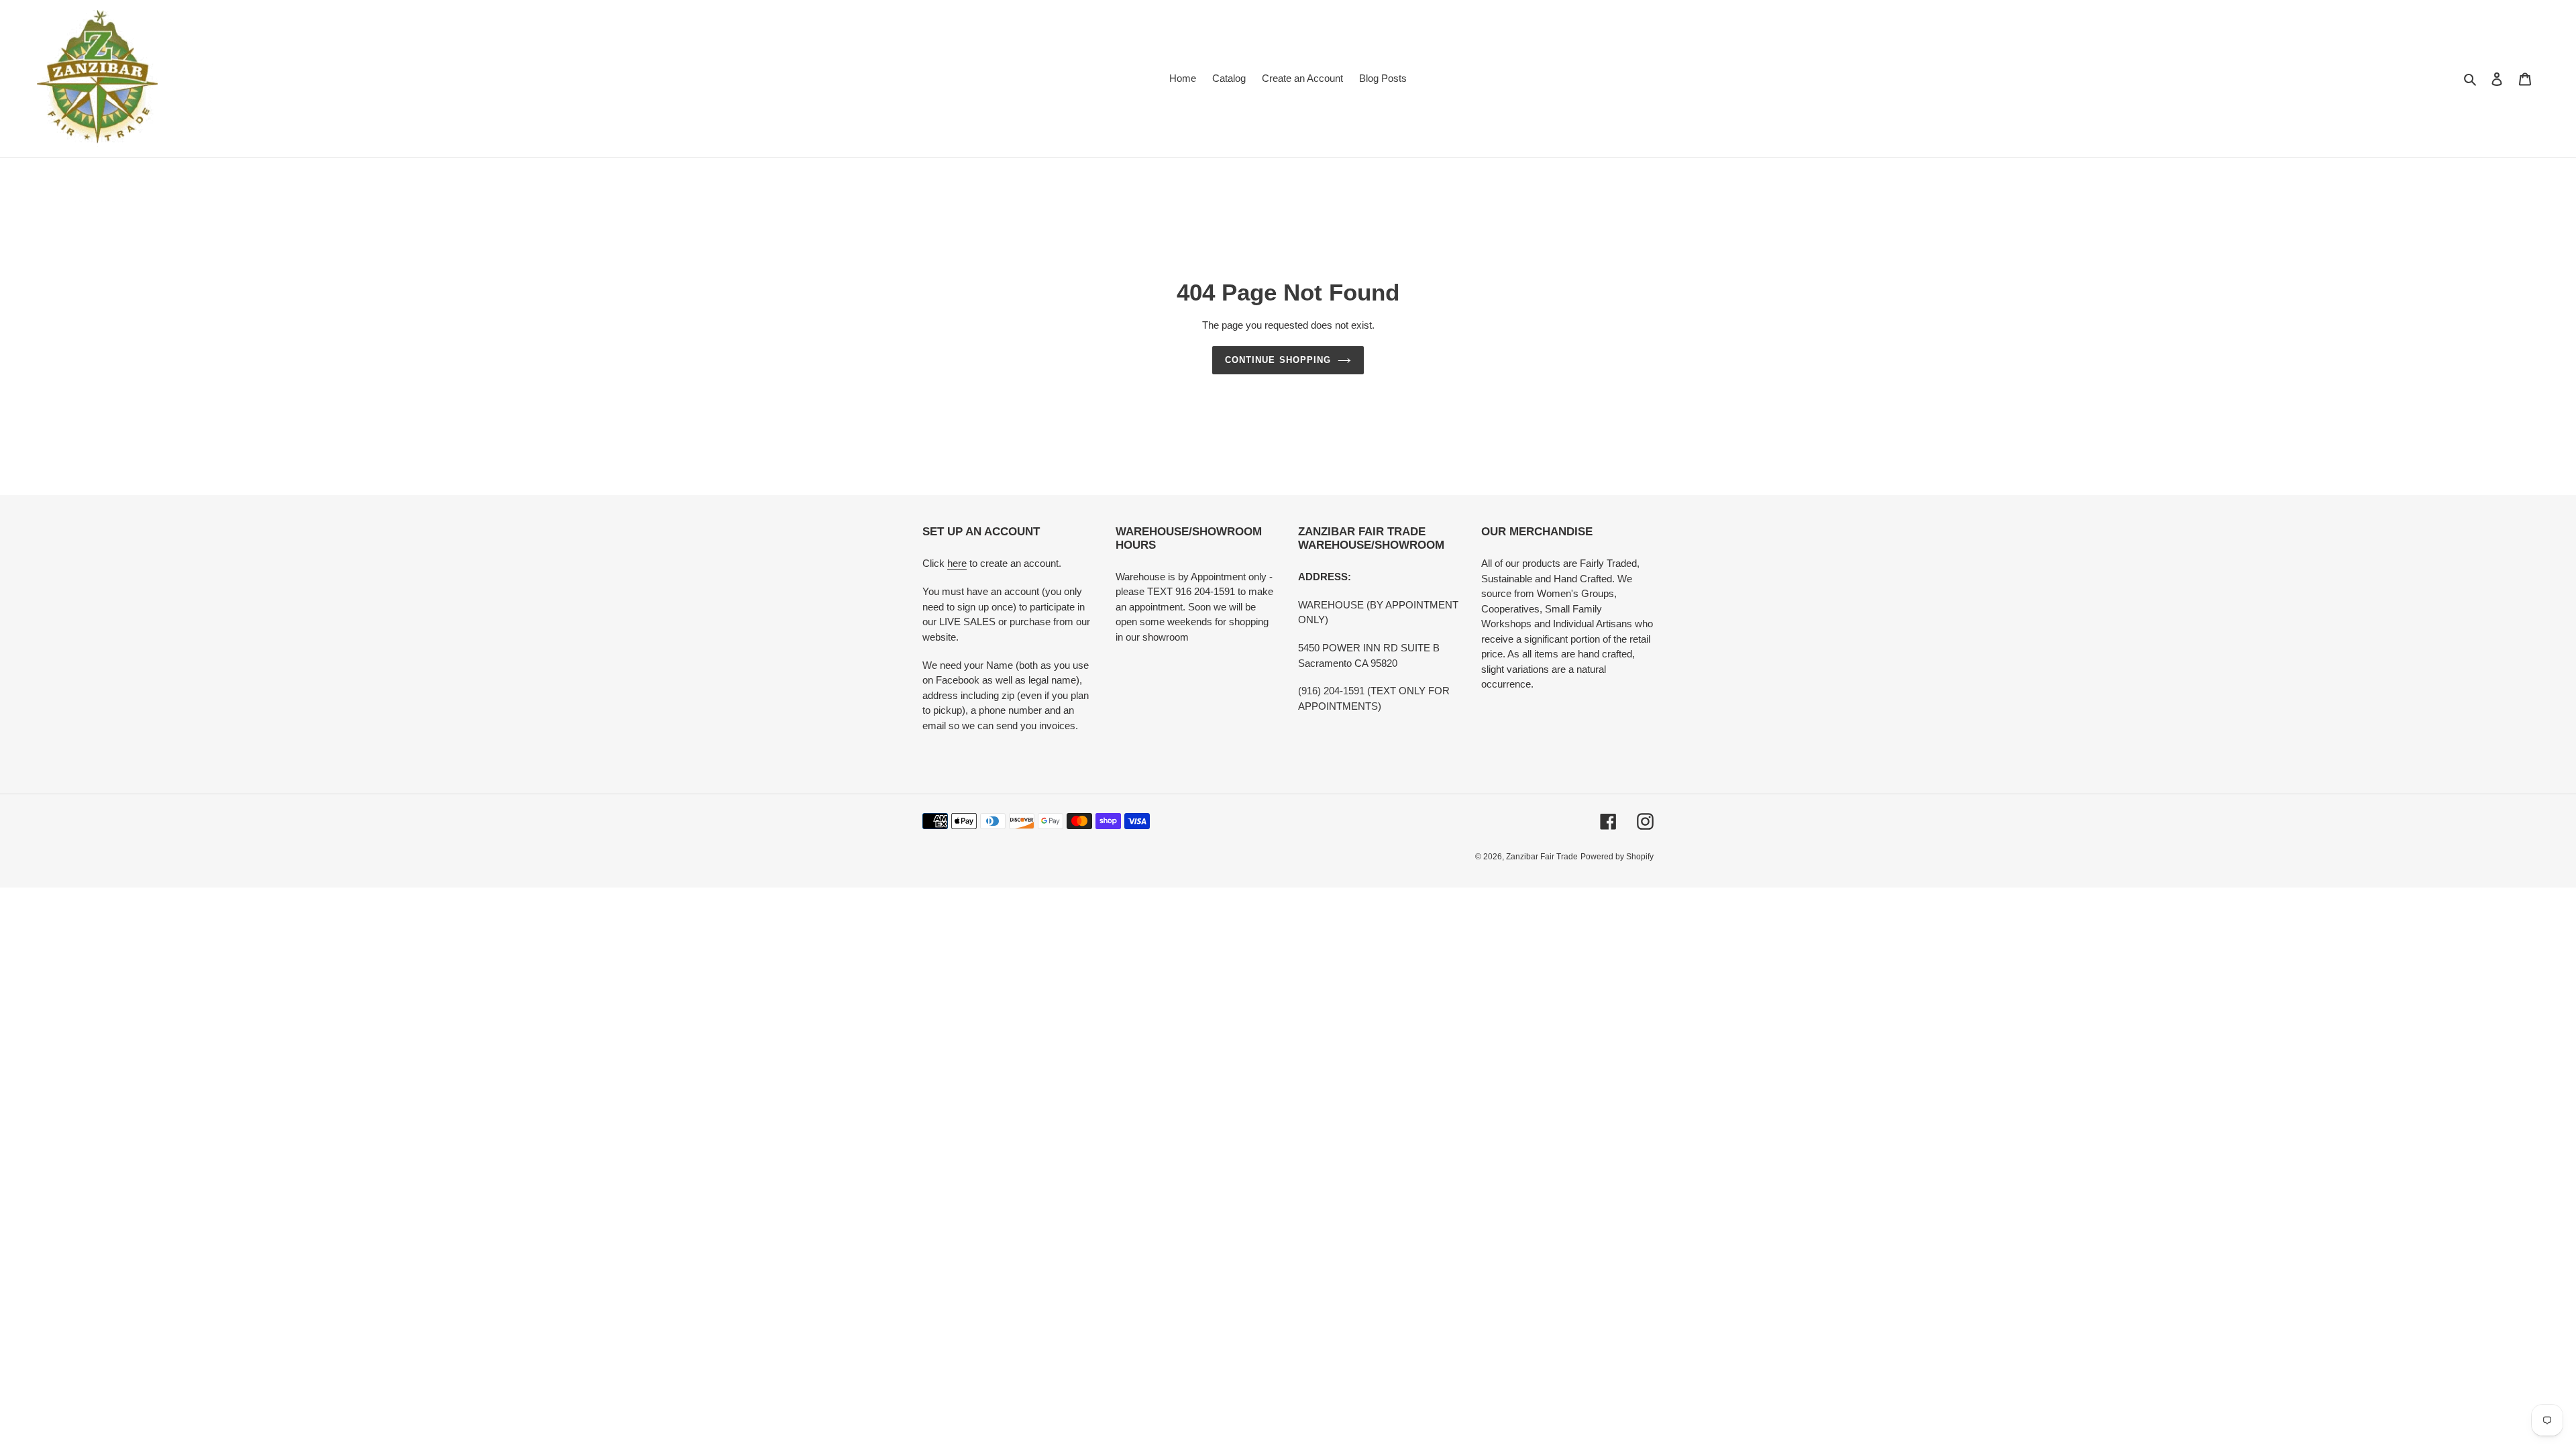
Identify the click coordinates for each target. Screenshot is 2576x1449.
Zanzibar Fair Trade (1542, 857)
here (957, 563)
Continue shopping (1278, 360)
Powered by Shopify (1617, 857)
